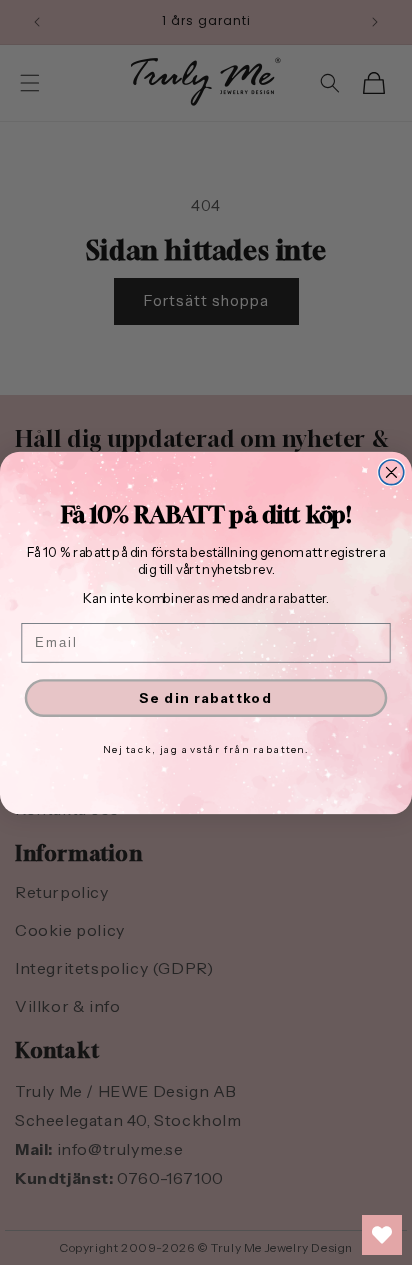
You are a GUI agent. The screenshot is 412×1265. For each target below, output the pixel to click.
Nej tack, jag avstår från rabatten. (206, 749)
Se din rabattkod (205, 697)
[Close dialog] (391, 471)
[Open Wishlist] (382, 1235)
